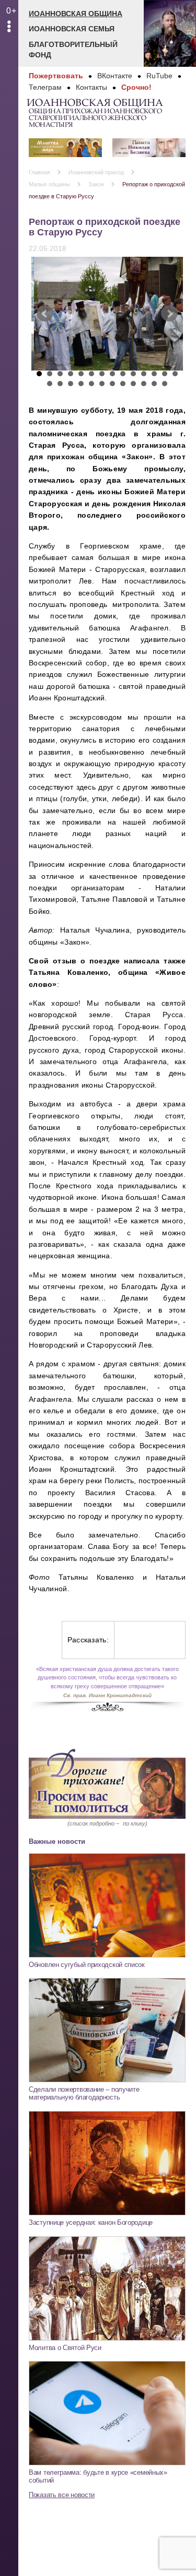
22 (123, 384)
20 (102, 384)
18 (81, 384)
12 (154, 374)
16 (60, 384)
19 (91, 384)
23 (133, 384)
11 (144, 374)
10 (133, 374)
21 (112, 384)
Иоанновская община (76, 14)
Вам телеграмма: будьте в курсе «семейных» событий (98, 2476)
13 (165, 374)
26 (165, 384)
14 (175, 374)
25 (154, 384)
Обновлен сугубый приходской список (87, 1965)
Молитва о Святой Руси (65, 2348)
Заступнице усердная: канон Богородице (91, 2222)
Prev (45, 314)
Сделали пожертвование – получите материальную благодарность (84, 2093)
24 (144, 384)
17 (71, 384)
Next (169, 314)
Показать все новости (62, 2495)
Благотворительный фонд (73, 50)
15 (50, 384)
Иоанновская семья (72, 29)
